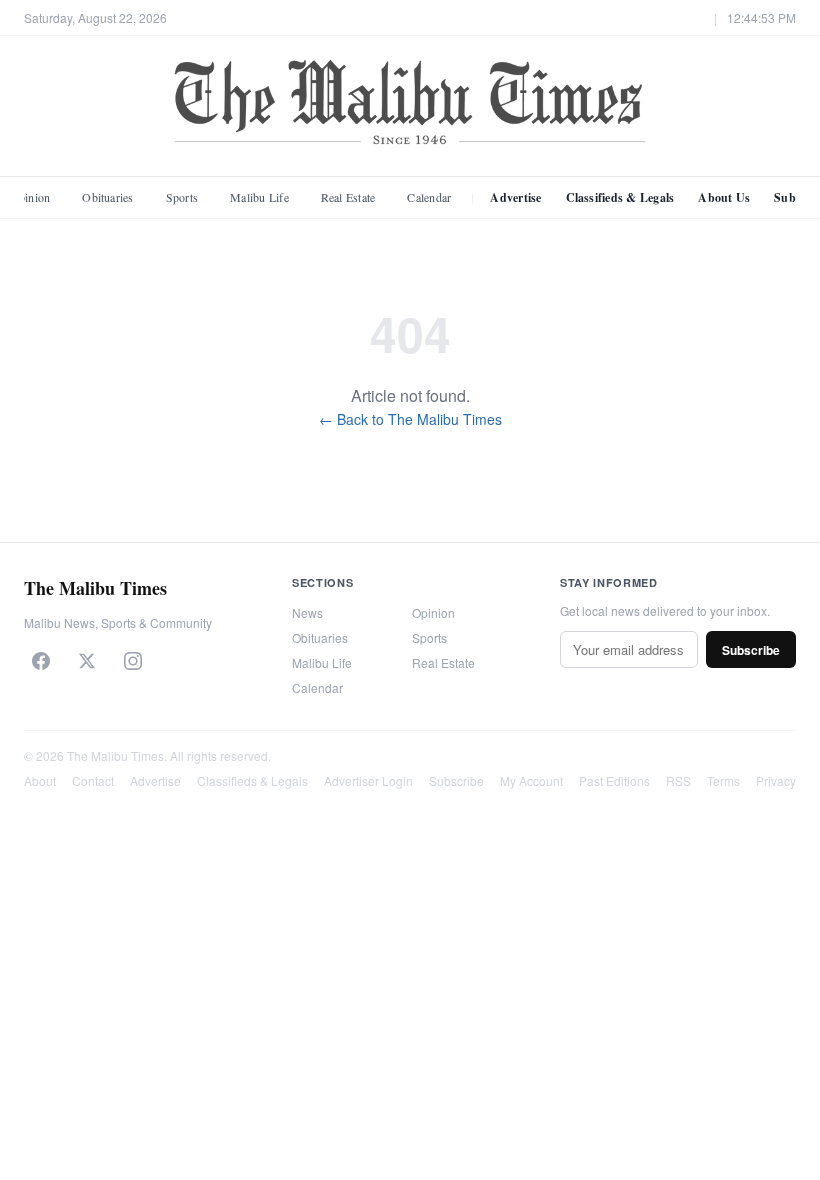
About (40, 780)
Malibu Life (259, 197)
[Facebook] (41, 661)
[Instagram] (133, 661)
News (307, 612)
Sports (182, 197)
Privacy (776, 780)
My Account (531, 780)
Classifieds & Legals (620, 197)
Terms (723, 780)
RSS (678, 780)
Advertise (515, 197)
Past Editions (614, 780)
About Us (724, 197)
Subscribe (751, 650)
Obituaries (107, 197)
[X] (87, 661)
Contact (93, 780)
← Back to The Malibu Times (410, 419)
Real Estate (348, 197)
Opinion (433, 612)
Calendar (429, 197)
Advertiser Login (368, 780)
